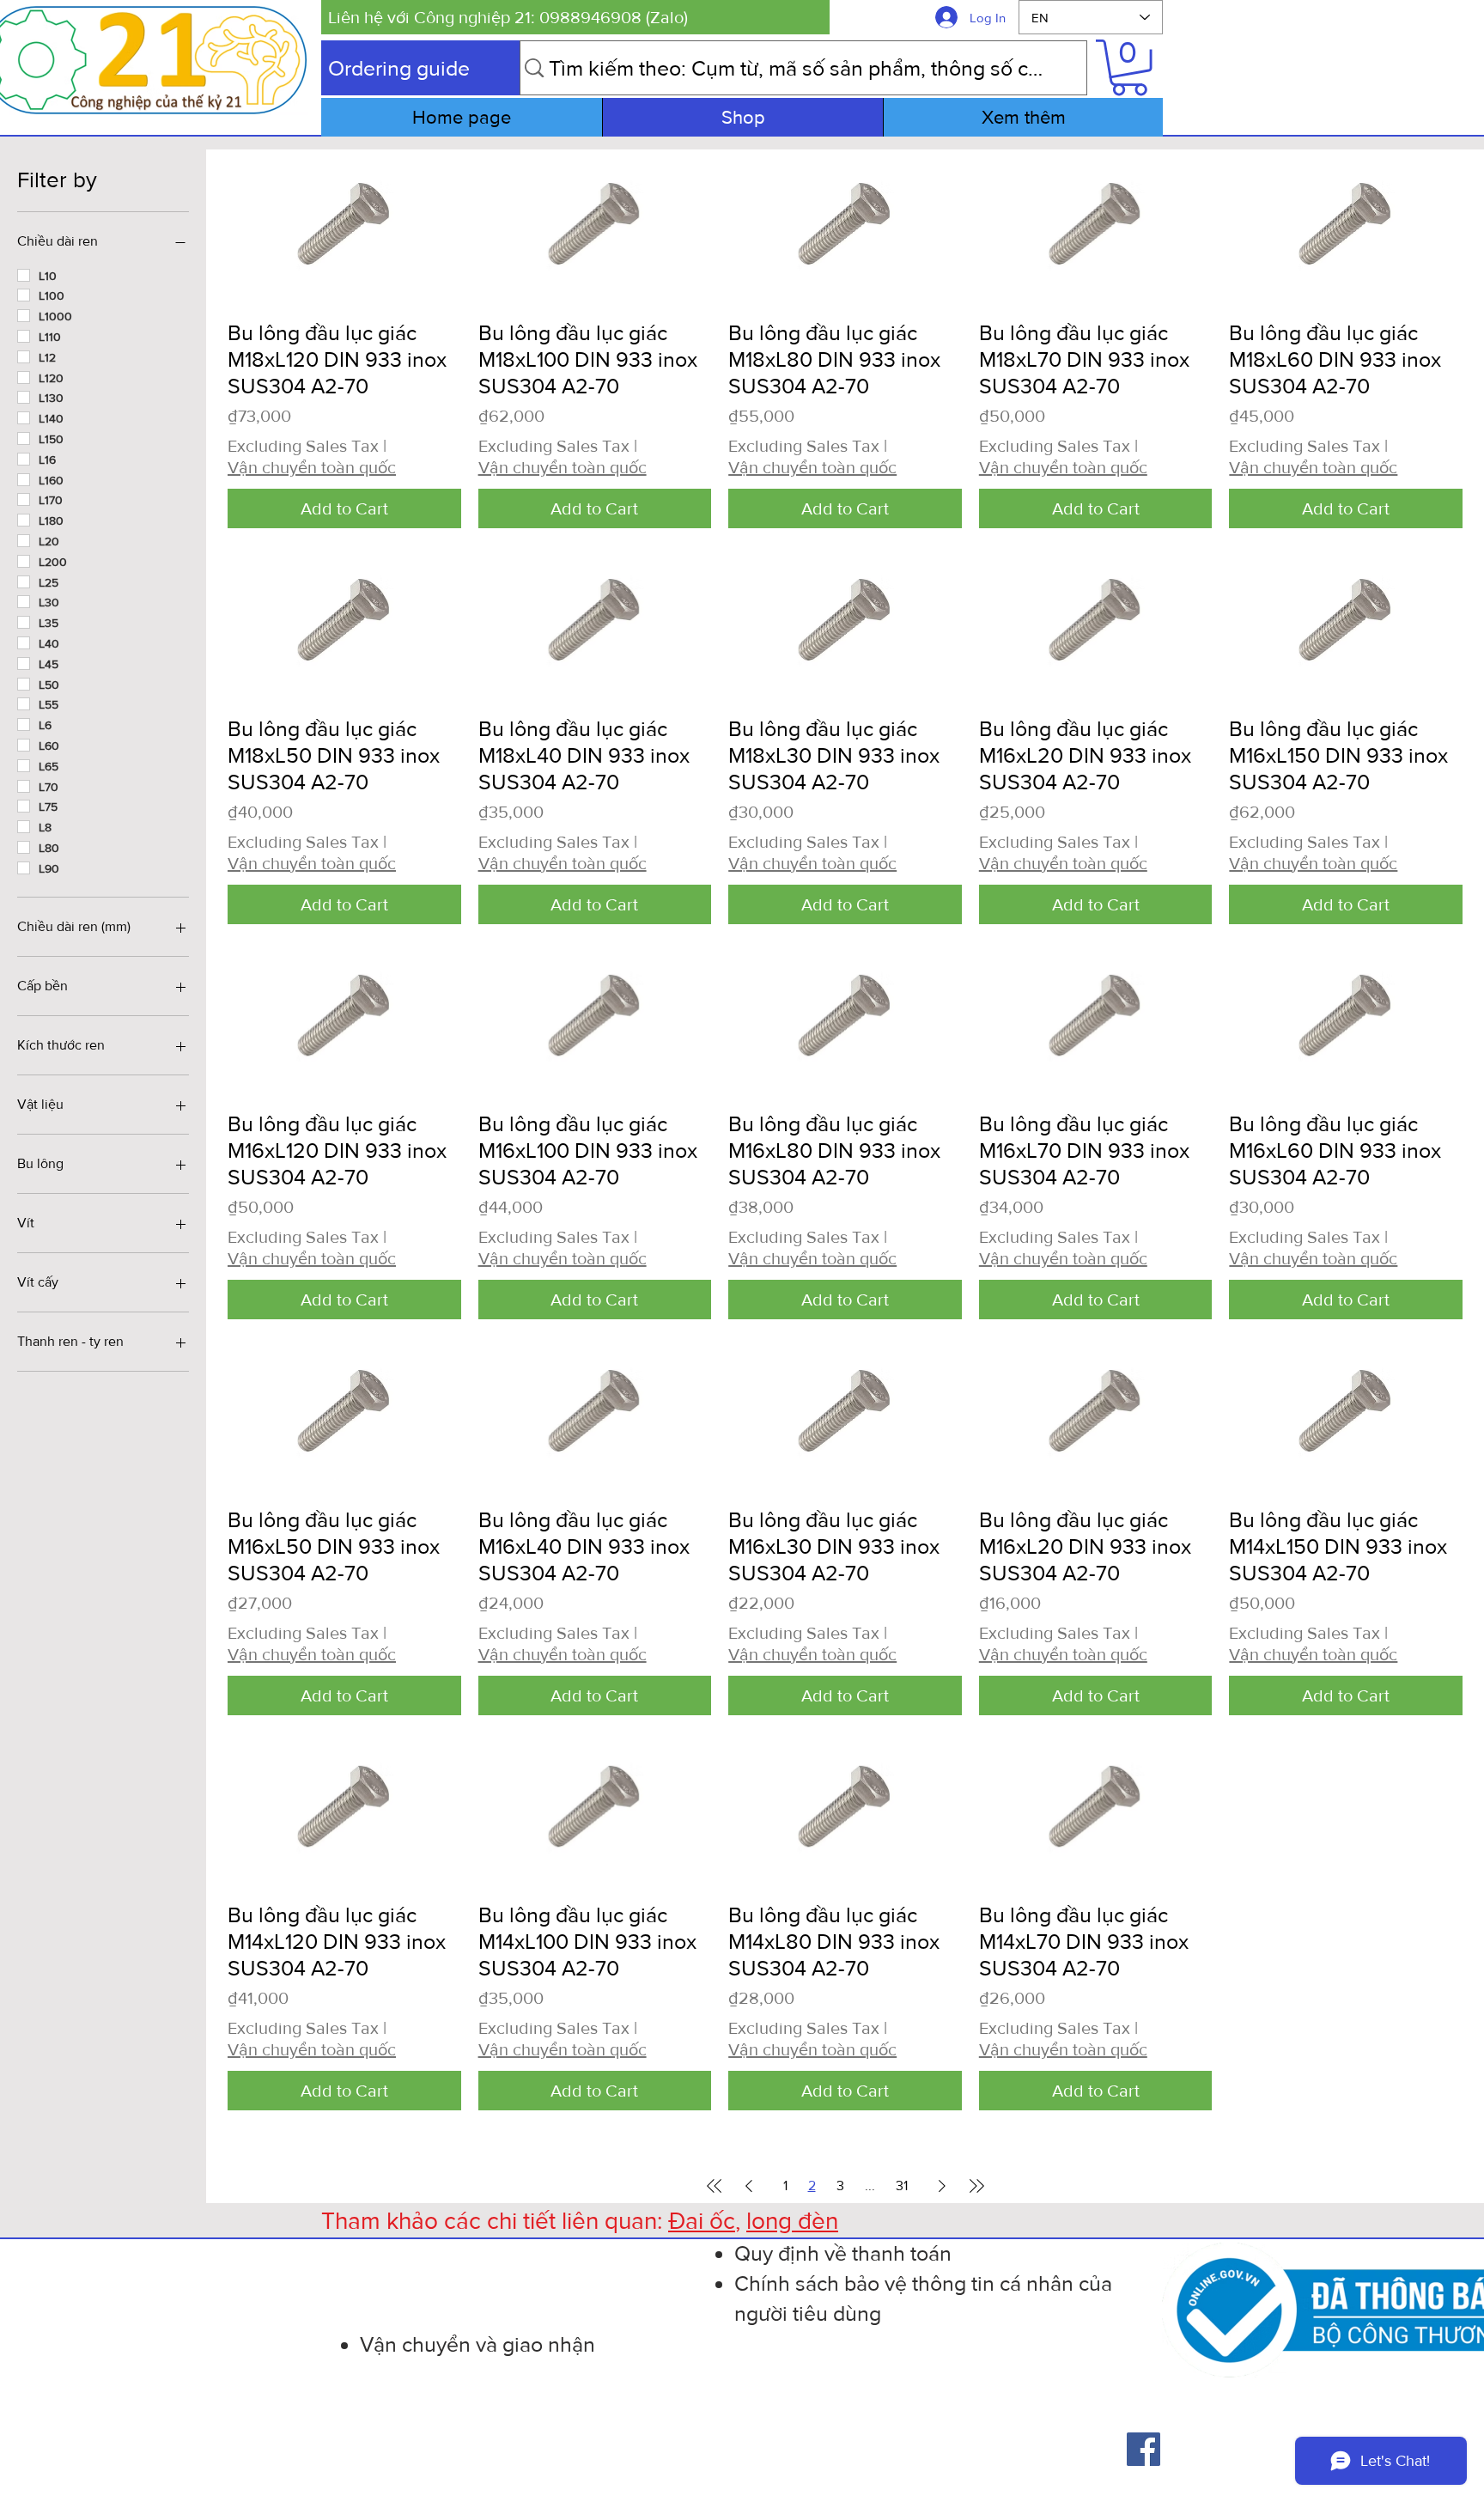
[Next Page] (942, 2186)
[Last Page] (976, 2186)
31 (902, 2185)
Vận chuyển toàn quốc (312, 467)
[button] (575, 17)
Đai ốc (702, 2221)
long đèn (792, 2221)
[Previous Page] (749, 2186)
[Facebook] (1143, 2449)
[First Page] (715, 2186)
